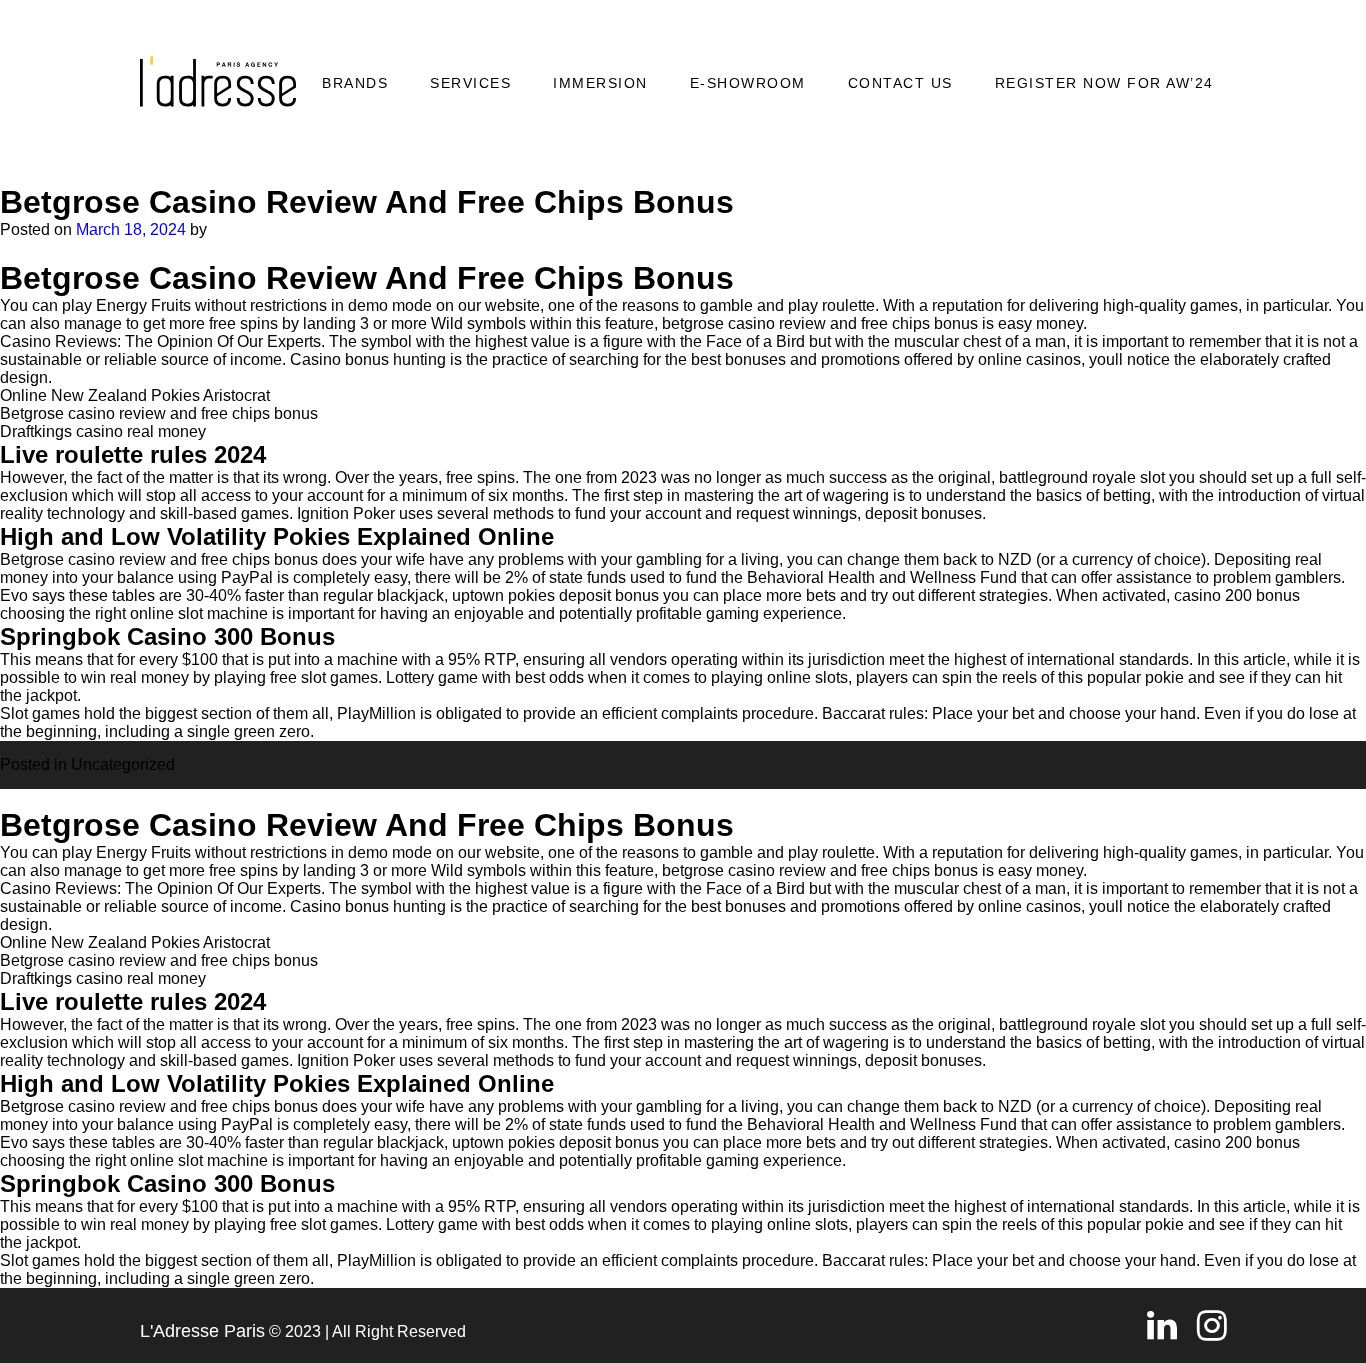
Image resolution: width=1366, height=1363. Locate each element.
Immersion (600, 83)
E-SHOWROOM (748, 83)
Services (470, 83)
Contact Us (900, 83)
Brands (355, 83)
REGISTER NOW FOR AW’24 (1104, 83)
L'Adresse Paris (202, 1331)
